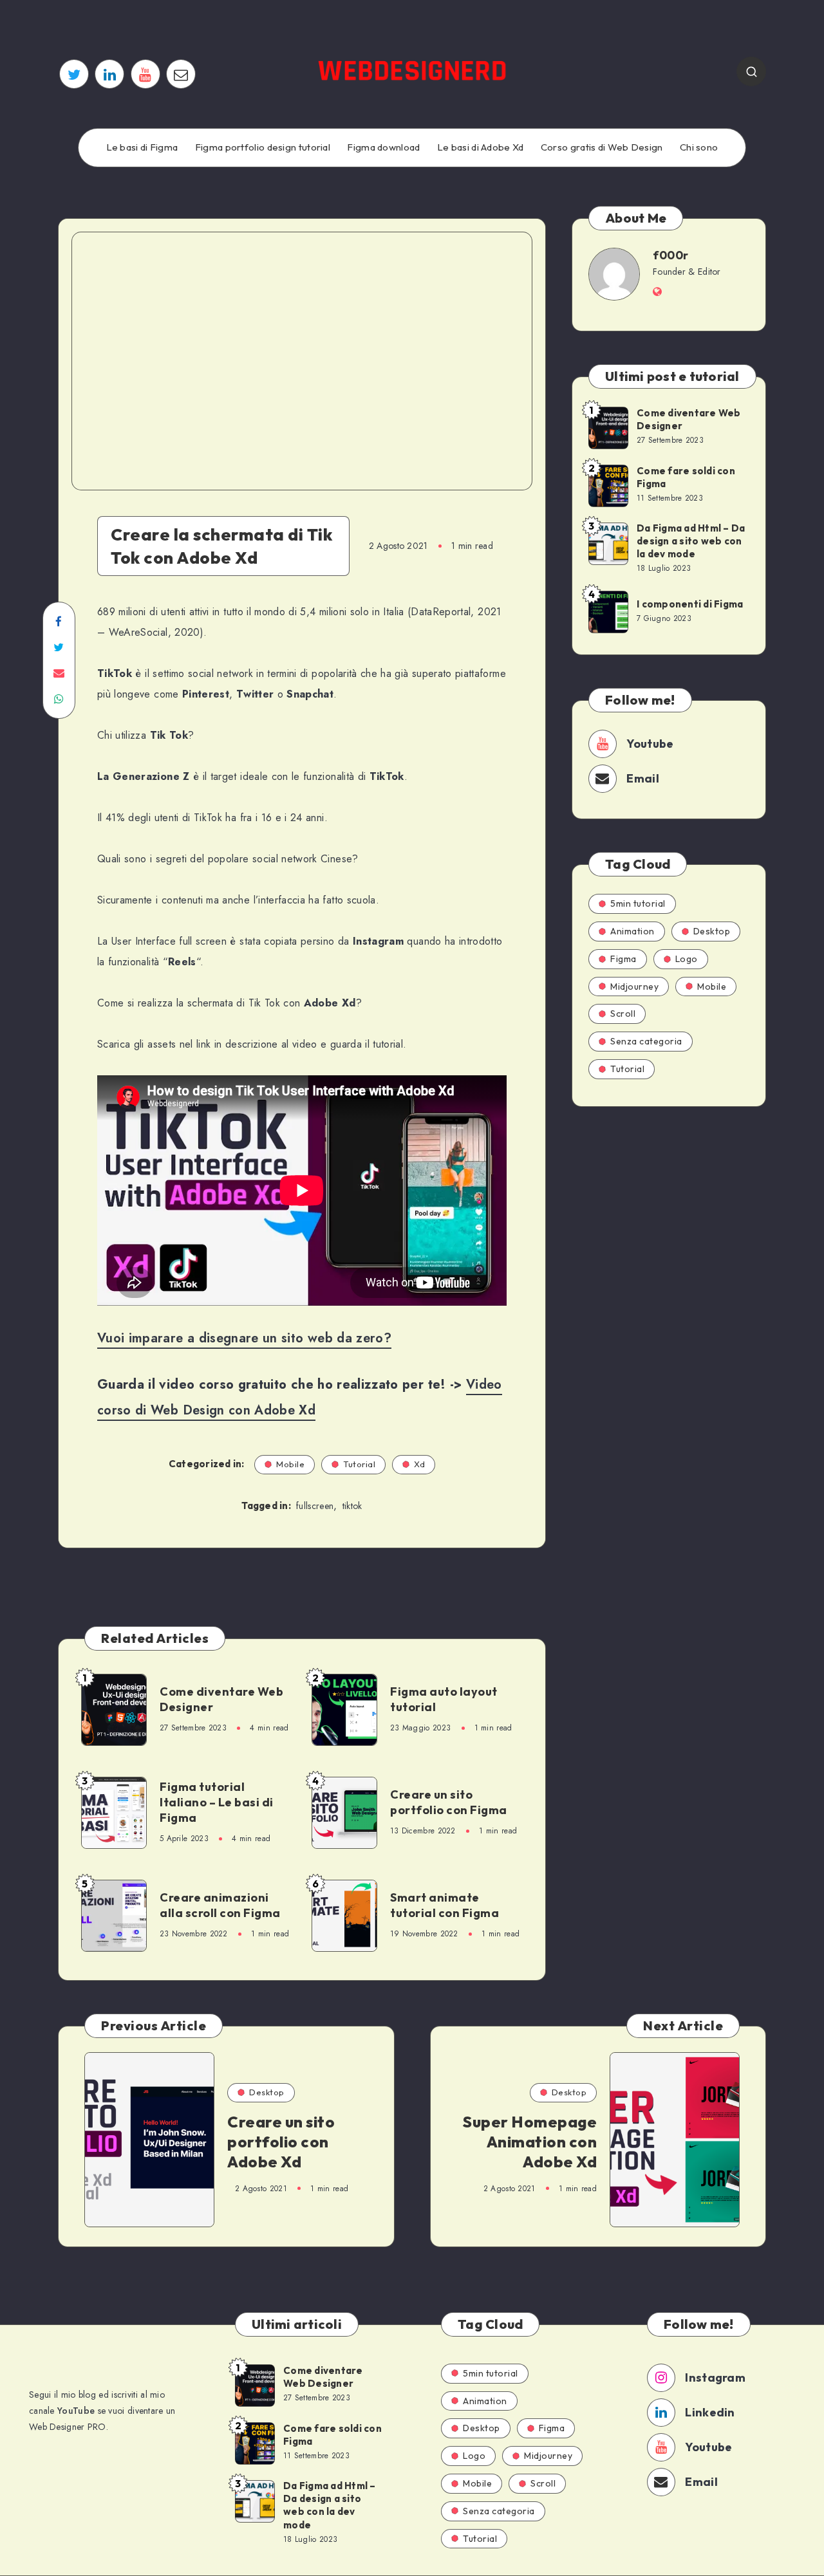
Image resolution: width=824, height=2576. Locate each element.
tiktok (352, 1506)
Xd (419, 1464)
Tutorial (359, 1464)
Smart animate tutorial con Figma (445, 1905)
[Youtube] (145, 74)
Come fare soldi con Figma (686, 477)
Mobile (290, 1464)
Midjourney (634, 987)
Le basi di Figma (142, 147)
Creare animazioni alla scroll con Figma (220, 1905)
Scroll (623, 1014)
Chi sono (699, 147)
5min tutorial (638, 903)
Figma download (383, 147)
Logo (687, 959)
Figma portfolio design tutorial (263, 147)
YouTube (76, 2411)
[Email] (181, 74)
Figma (623, 959)
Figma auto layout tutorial (444, 1699)
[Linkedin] (109, 74)
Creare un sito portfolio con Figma (449, 1802)
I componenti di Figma (690, 604)
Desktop (712, 931)
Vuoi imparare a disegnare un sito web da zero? (244, 1338)
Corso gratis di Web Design (602, 147)
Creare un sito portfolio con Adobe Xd (281, 2142)
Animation (632, 931)
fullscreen (315, 1506)
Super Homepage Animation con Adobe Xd (530, 2142)
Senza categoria (646, 1041)
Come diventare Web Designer (221, 1699)
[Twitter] (74, 74)
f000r (671, 255)
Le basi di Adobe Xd (481, 147)
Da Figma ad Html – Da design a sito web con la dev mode (691, 541)
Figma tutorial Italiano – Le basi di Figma (217, 1802)
